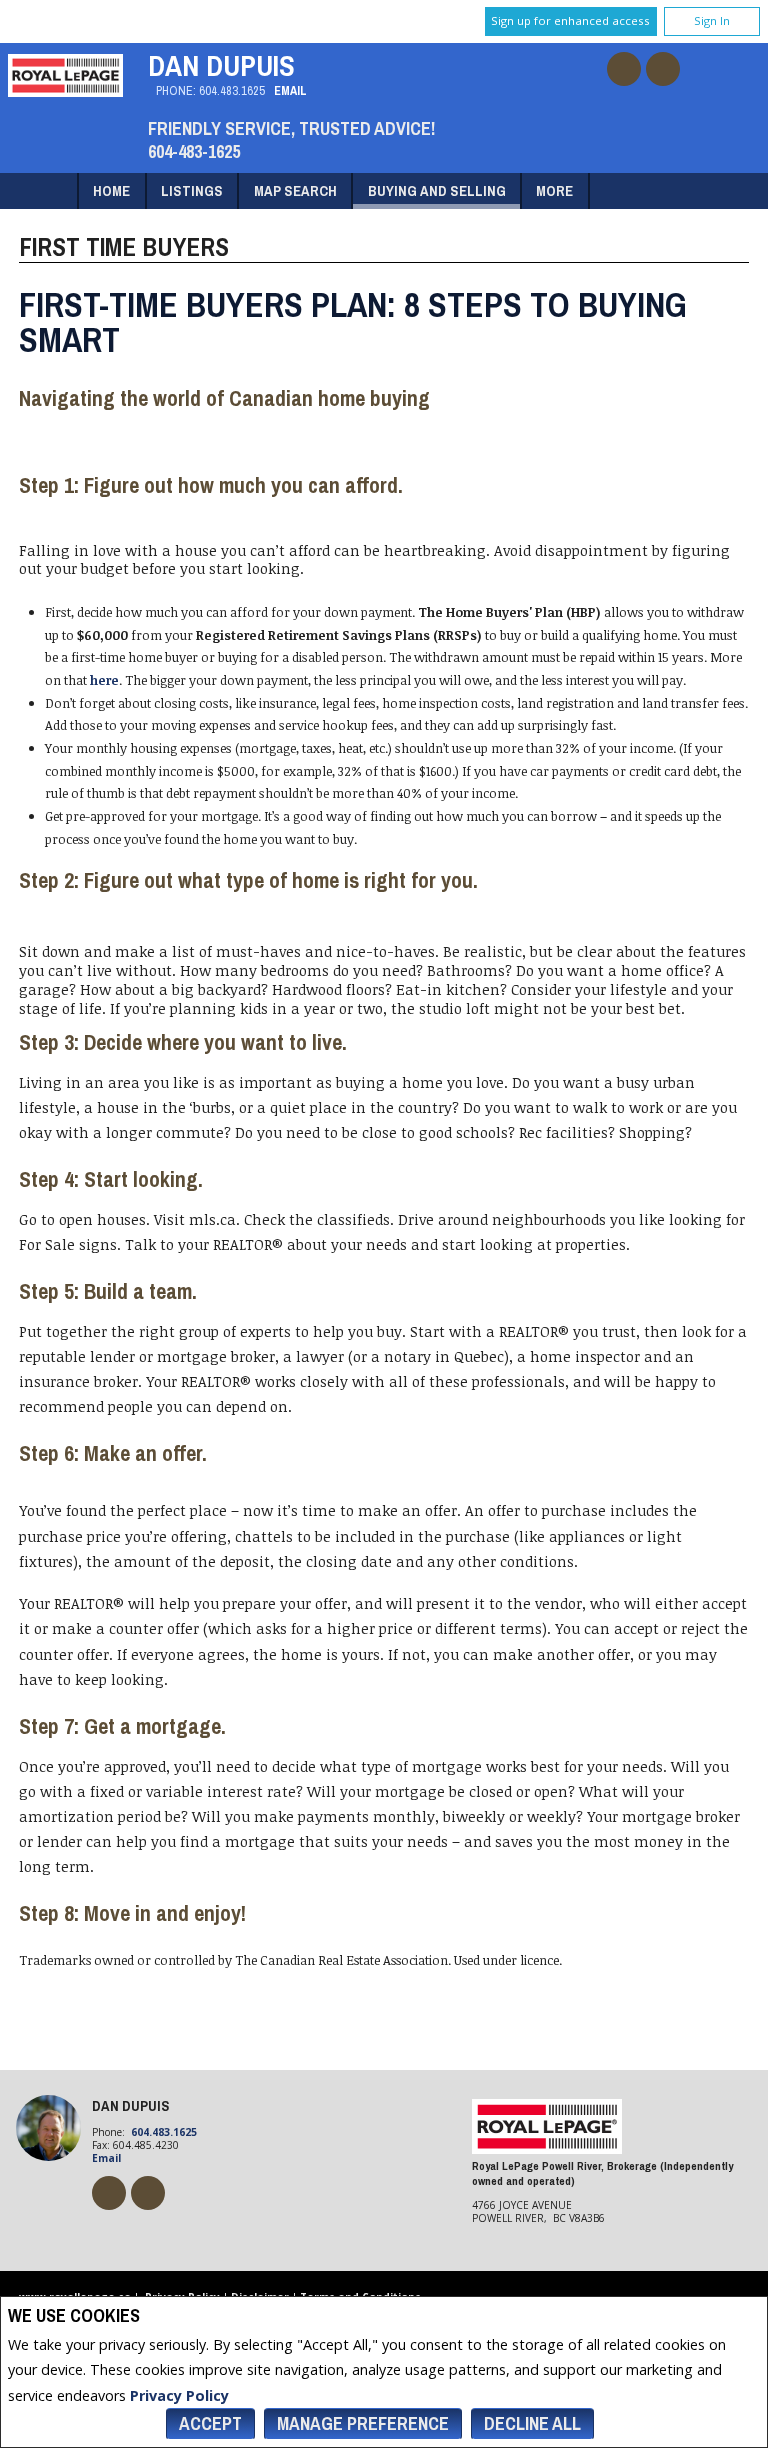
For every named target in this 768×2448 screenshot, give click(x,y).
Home (111, 190)
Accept (210, 2423)
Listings (192, 190)
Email (290, 90)
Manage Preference (363, 2423)
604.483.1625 (232, 90)
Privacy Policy (179, 2395)
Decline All (532, 2423)
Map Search (295, 190)
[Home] (65, 91)
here (104, 680)
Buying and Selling (437, 190)
